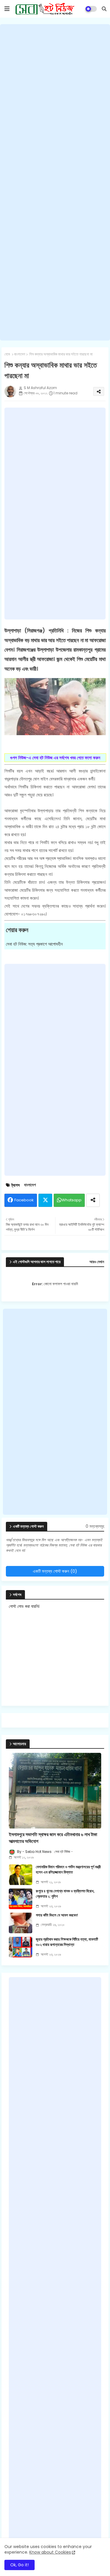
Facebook (24, 1200)
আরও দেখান (97, 1262)
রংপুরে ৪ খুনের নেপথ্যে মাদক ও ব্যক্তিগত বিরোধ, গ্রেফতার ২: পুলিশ (65, 1894)
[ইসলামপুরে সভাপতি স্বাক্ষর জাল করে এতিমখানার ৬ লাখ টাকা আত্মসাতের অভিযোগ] (55, 1791)
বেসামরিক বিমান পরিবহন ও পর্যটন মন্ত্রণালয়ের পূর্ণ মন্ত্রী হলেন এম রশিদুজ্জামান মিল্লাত (68, 1870)
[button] (104, 9)
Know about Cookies (50, 2552)
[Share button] (93, 1200)
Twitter (45, 1200)
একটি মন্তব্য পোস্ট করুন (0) (55, 1571)
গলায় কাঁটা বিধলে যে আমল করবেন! (57, 1915)
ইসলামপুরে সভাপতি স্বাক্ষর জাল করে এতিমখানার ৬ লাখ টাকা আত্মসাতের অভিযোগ (53, 1838)
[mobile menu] (7, 9)
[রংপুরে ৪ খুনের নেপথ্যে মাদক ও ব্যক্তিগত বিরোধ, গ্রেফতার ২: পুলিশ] (21, 1899)
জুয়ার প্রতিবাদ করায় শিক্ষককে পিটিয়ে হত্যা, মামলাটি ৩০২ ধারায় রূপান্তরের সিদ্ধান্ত (67, 1942)
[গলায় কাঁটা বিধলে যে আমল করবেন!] (21, 1923)
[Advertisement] (55, 182)
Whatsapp (72, 1200)
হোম (7, 354)
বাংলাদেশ (20, 354)
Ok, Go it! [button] (20, 2565)
